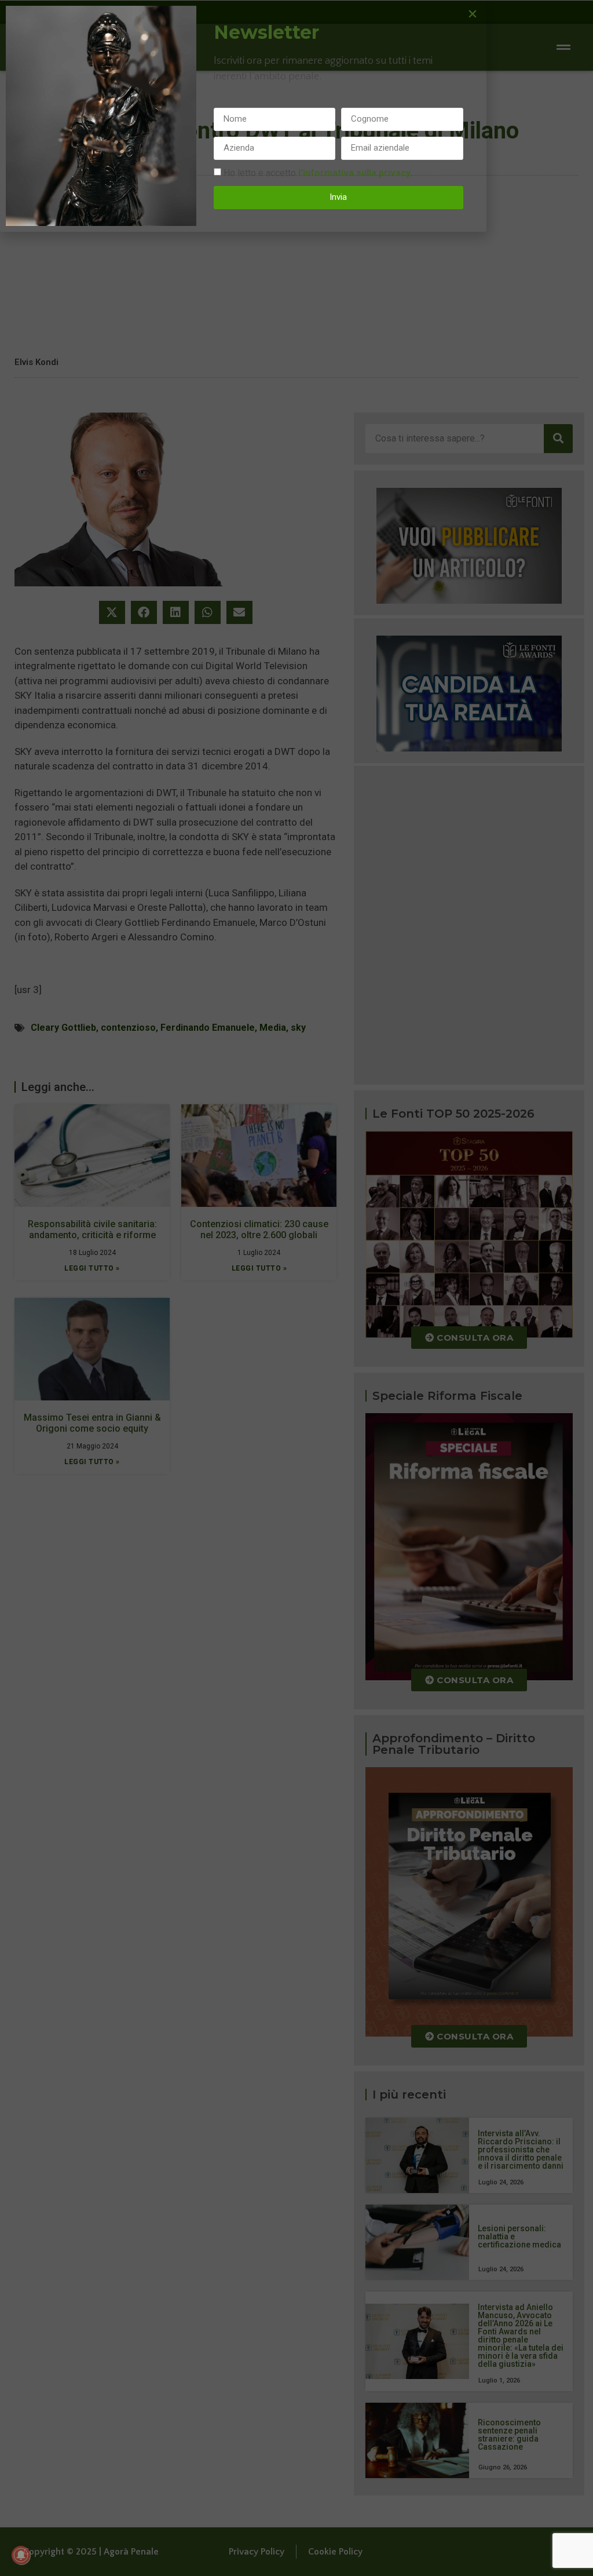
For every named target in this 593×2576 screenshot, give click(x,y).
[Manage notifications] (21, 2555)
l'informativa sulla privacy (354, 172)
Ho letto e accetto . (318, 172)
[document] (296, 1288)
